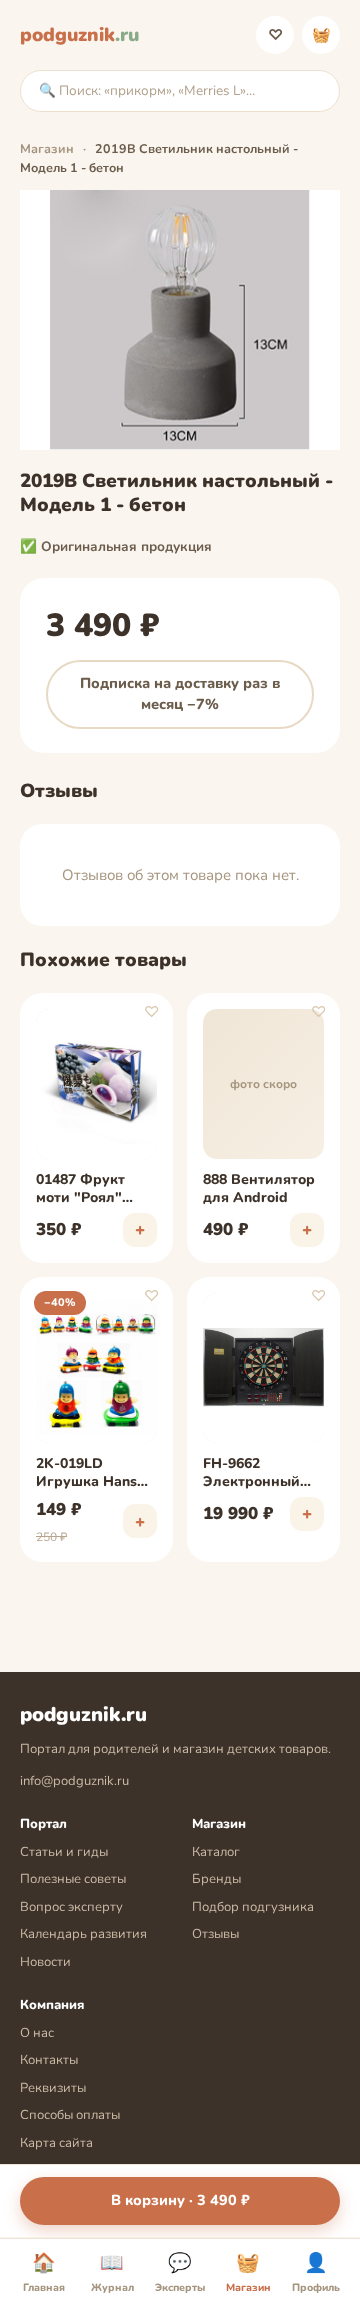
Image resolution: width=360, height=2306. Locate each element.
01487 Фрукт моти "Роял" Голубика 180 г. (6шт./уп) (89, 1190)
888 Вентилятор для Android (259, 1189)
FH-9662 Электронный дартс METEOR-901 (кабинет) (257, 1474)
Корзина (321, 35)
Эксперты (180, 2273)
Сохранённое (275, 35)
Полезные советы (73, 1879)
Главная (44, 2273)
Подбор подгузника (253, 1907)
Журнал (112, 2273)
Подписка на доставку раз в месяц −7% (180, 694)
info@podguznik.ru (74, 1781)
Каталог (216, 1852)
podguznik (79, 35)
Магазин (47, 148)
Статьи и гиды (64, 1852)
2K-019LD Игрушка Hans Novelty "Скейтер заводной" (86, 1474)
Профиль (316, 2273)
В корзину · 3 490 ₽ (180, 2200)
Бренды (216, 1879)
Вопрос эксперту (71, 1907)
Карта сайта (56, 2143)
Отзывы (215, 1934)
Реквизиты (53, 2088)
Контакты (49, 2060)
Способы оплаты (70, 2115)
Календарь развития (83, 1934)
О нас (37, 2033)
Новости (45, 1962)
